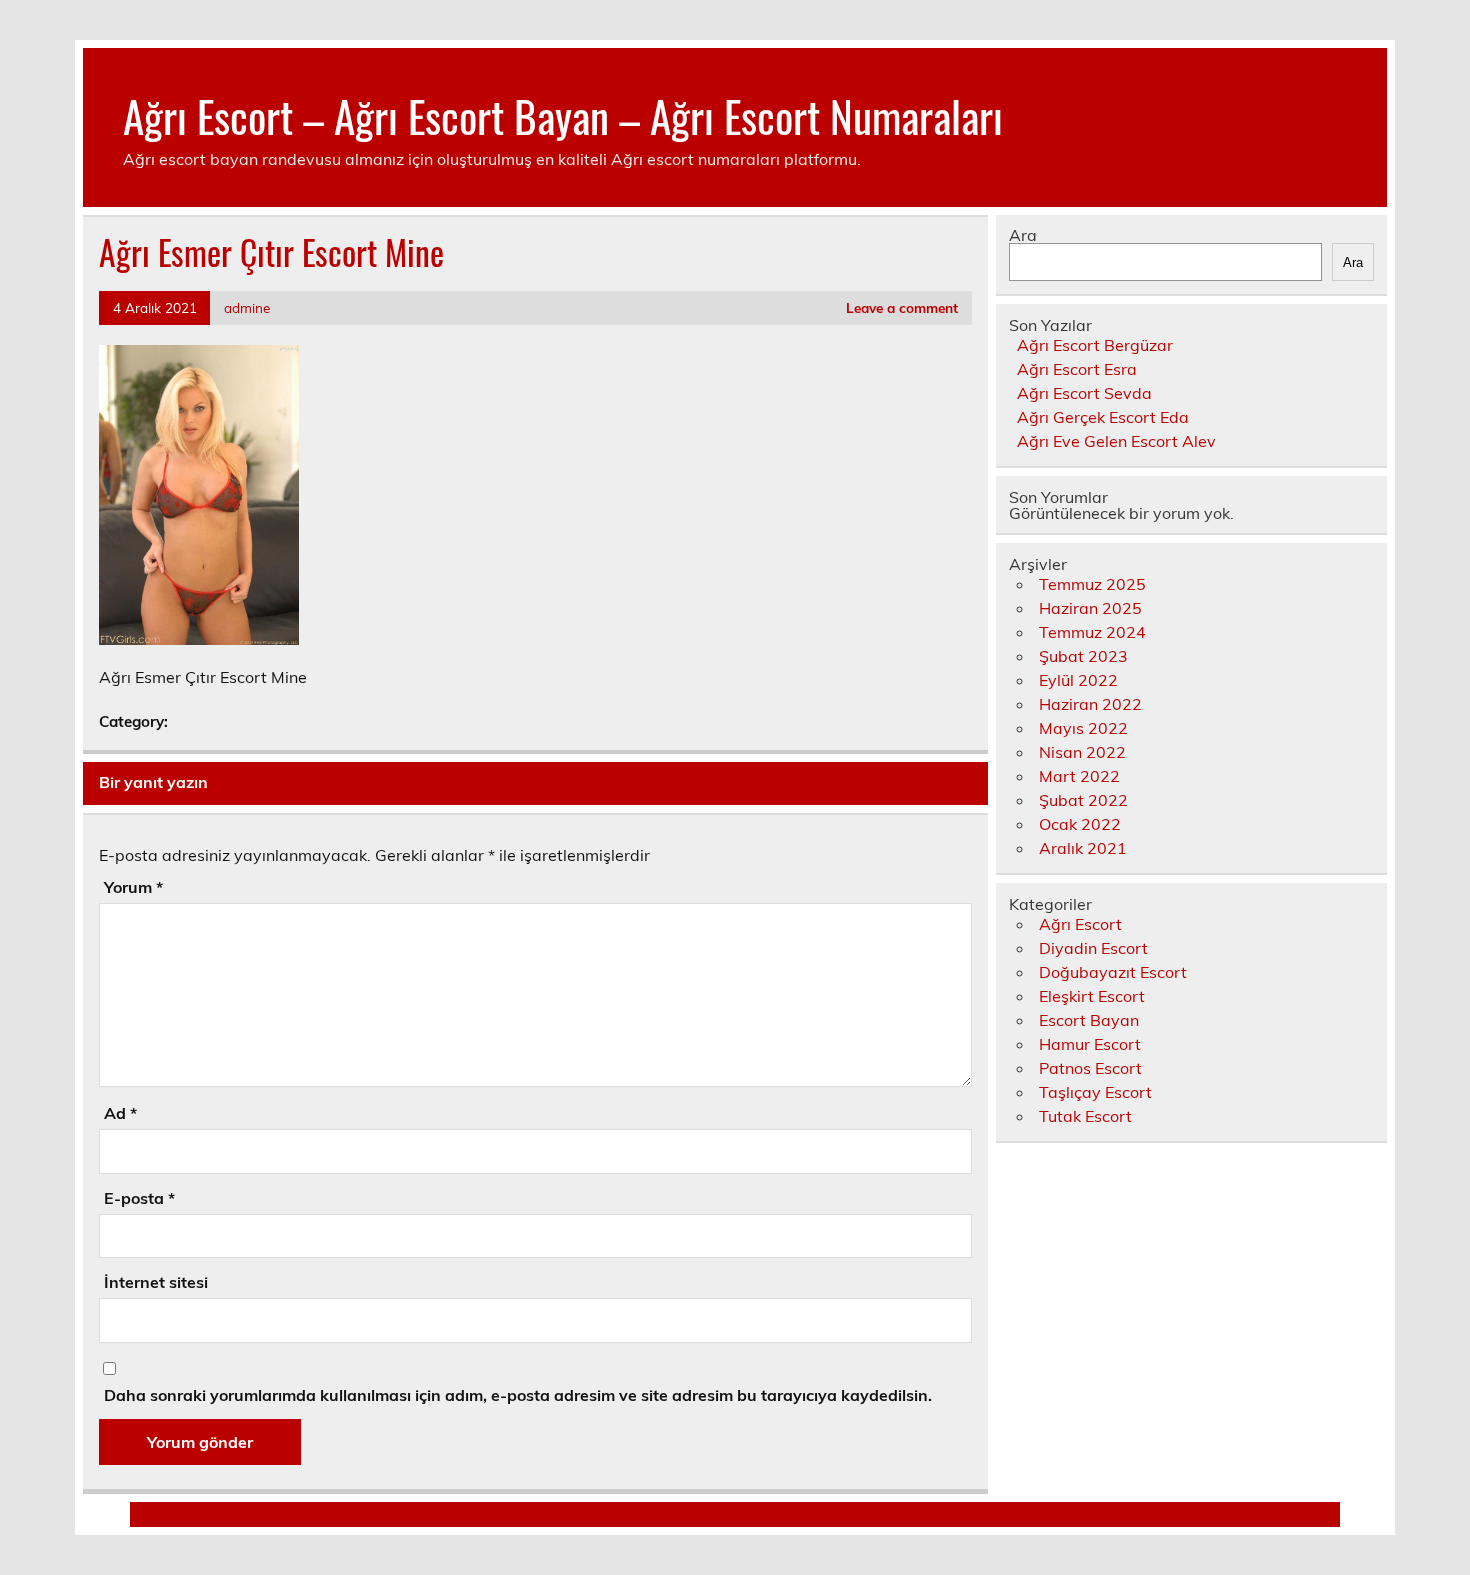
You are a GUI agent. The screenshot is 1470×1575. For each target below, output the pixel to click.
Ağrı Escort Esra (1077, 369)
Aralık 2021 (1083, 848)
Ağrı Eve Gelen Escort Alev (1116, 441)
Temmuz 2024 (1092, 632)
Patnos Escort (1090, 1068)
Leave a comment (902, 307)
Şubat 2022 (1083, 800)
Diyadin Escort (1093, 948)
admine (247, 307)
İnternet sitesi (156, 1282)
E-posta (139, 1198)
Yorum (133, 887)
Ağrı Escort (1080, 924)
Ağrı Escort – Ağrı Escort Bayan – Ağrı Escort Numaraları (563, 115)
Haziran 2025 (1090, 608)
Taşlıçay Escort (1095, 1092)
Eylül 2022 (1078, 680)
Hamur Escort (1090, 1044)
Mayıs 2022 (1083, 728)
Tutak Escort (1085, 1116)
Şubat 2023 (1083, 656)
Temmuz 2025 (1092, 584)
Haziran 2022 (1090, 704)
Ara (1023, 235)
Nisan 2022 (1082, 752)
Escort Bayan (1089, 1020)
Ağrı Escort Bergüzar (1095, 345)
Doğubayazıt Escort (1113, 972)
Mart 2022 (1079, 776)
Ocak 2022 (1080, 824)
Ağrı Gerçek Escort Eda (1103, 417)
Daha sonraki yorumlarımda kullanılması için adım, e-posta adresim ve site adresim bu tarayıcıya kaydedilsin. (518, 1395)
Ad (120, 1113)
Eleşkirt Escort (1092, 996)
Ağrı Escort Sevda (1084, 393)
